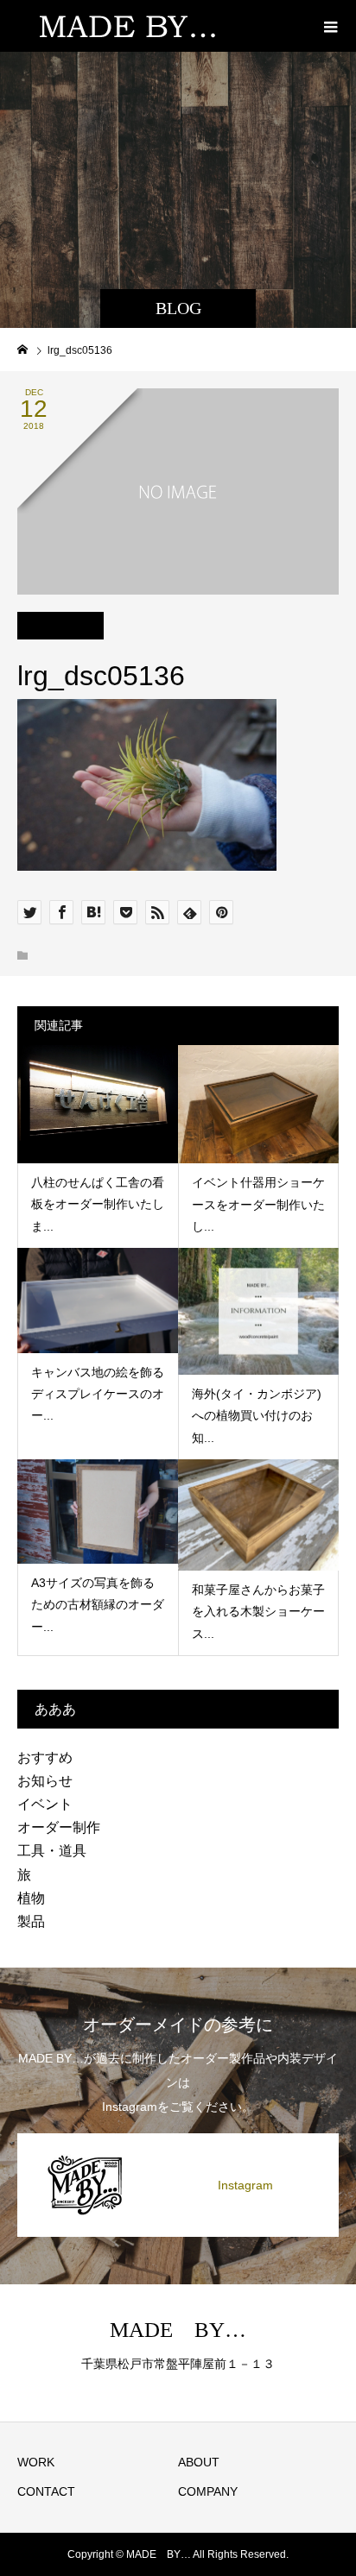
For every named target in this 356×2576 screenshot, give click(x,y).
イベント (45, 1804)
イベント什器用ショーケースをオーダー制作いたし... (258, 1204)
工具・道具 (52, 1851)
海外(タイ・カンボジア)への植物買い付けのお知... (257, 1415)
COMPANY (208, 2491)
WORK (36, 2462)
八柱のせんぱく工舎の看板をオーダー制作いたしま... (98, 1204)
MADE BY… (178, 2330)
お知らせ (45, 1781)
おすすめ (45, 1757)
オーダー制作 (59, 1827)
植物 (31, 1898)
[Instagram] (178, 2137)
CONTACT (46, 2491)
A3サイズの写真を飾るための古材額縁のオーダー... (98, 1604)
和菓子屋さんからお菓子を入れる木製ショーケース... (258, 1611)
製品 (31, 1921)
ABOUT (199, 2462)
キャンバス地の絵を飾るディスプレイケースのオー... (98, 1394)
